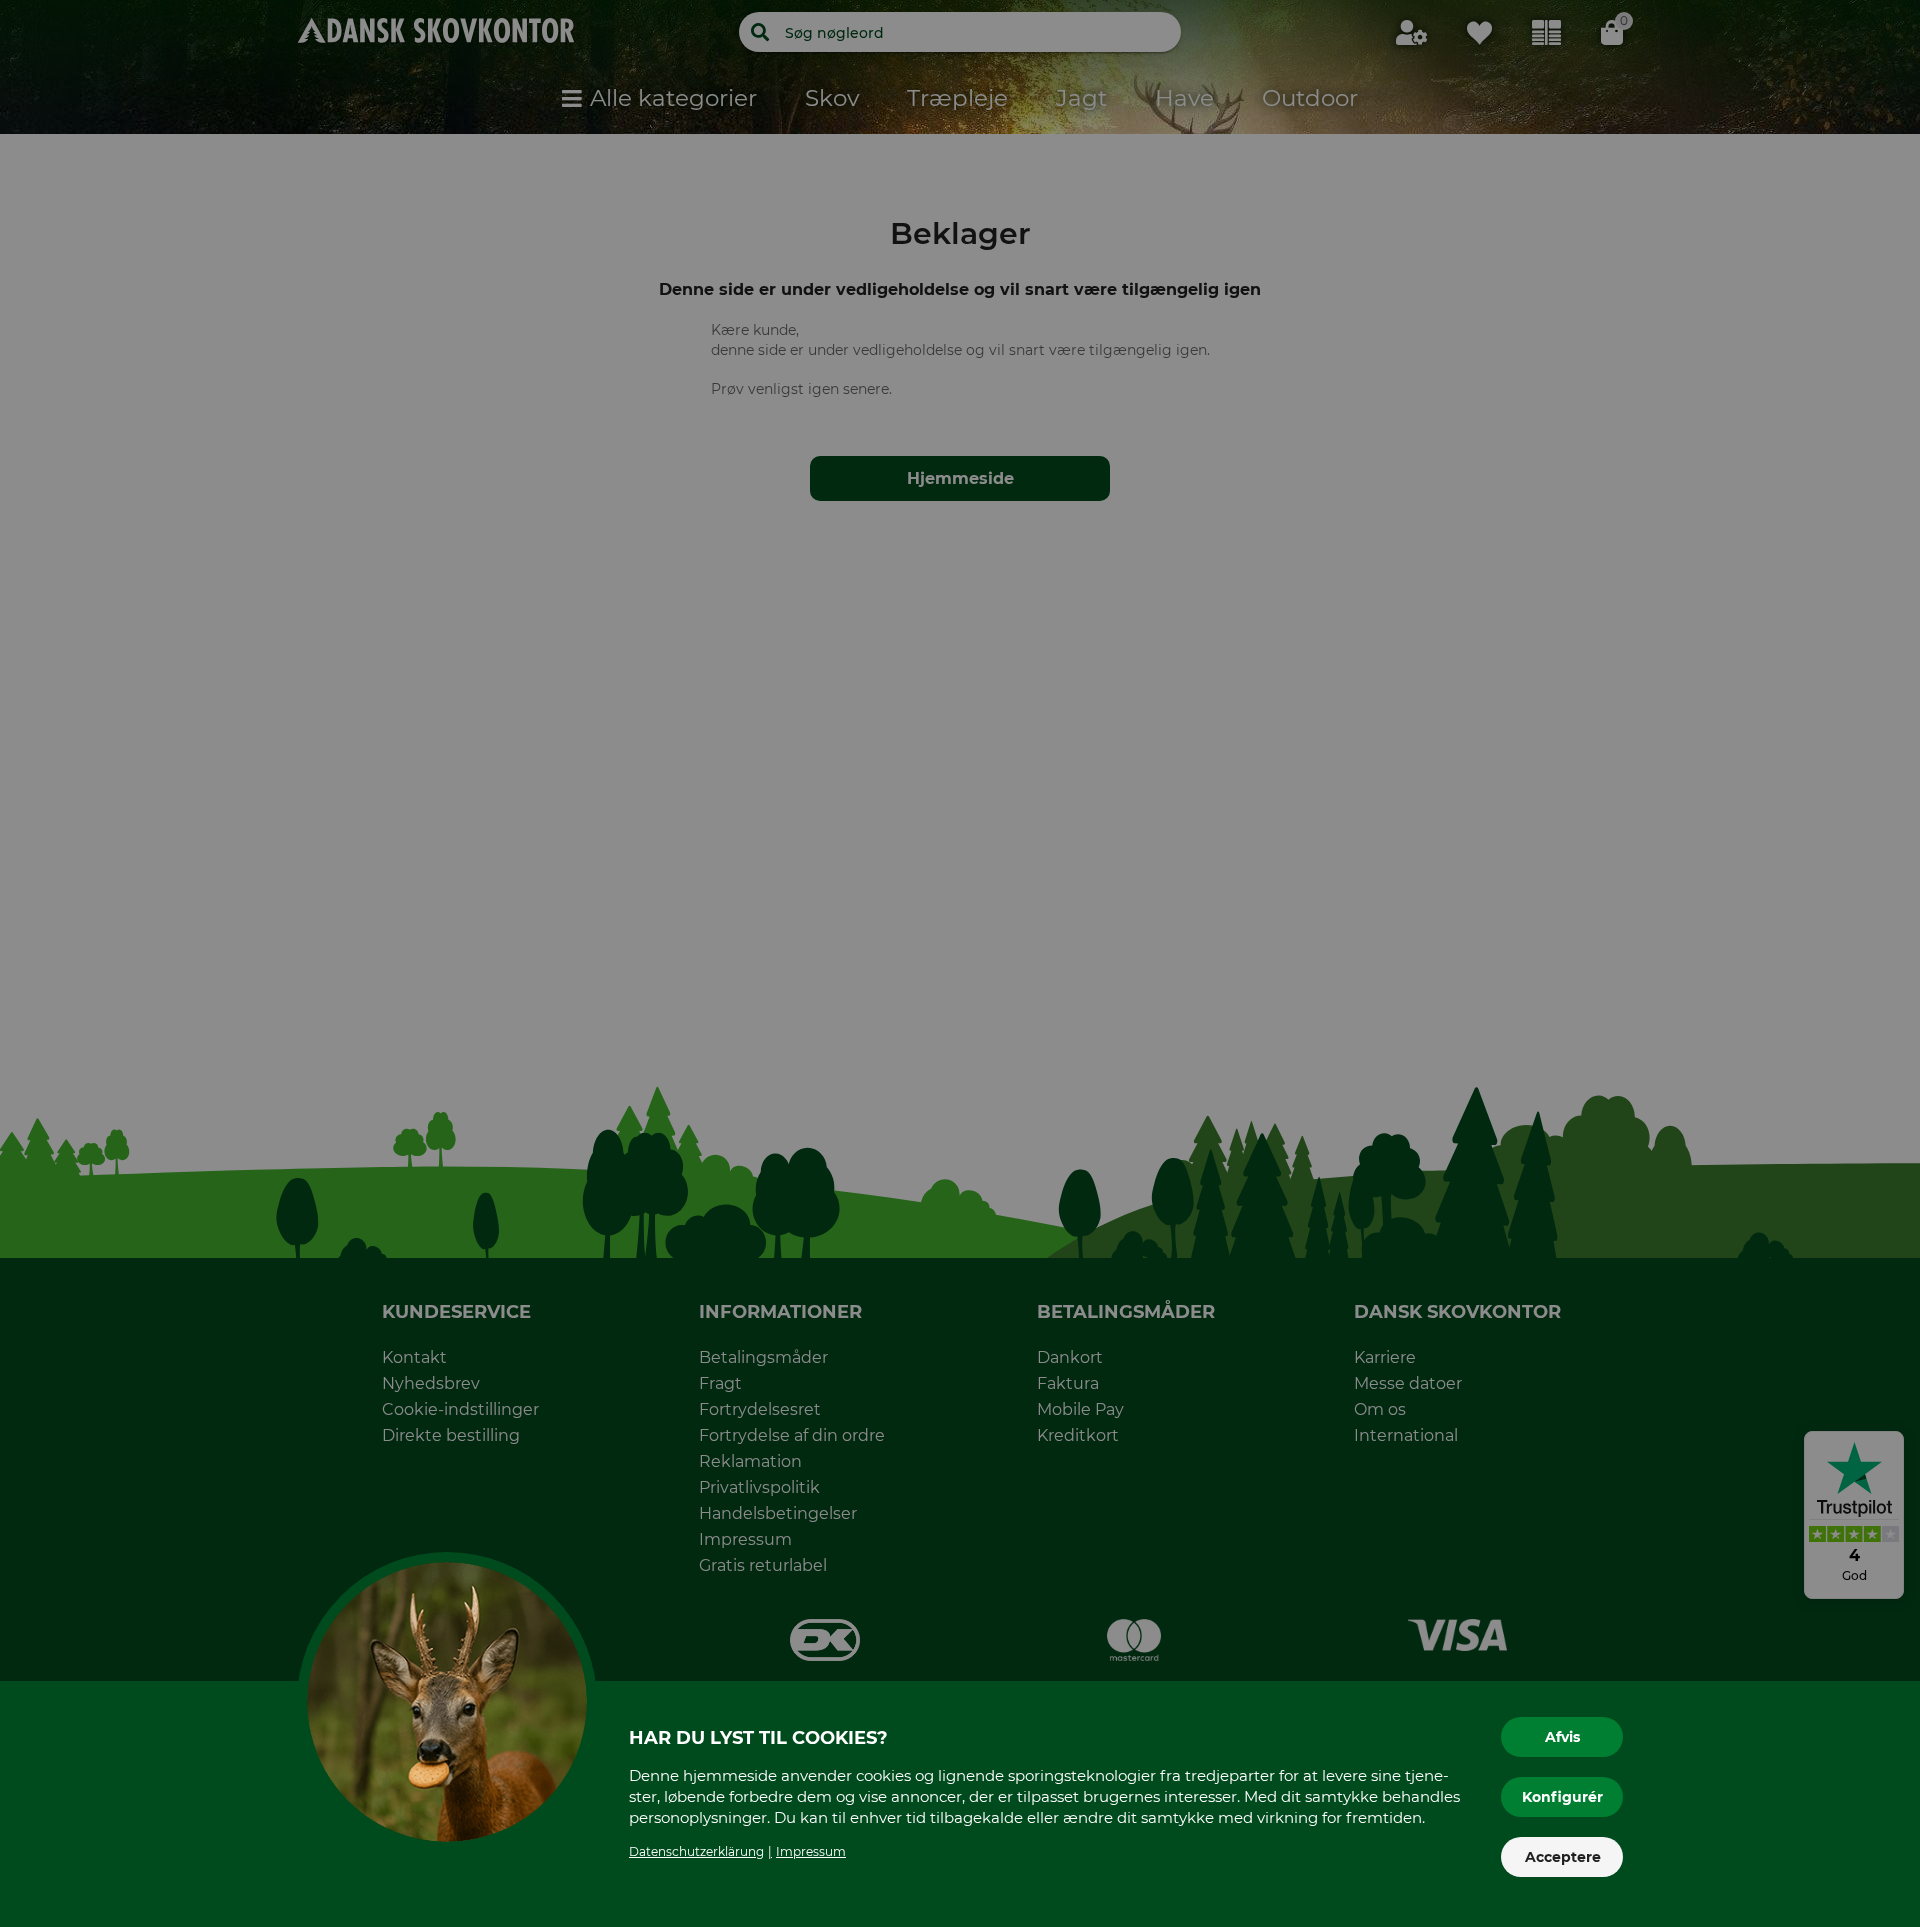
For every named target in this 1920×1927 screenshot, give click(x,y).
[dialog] (960, 963)
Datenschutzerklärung (696, 1851)
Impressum (811, 1851)
